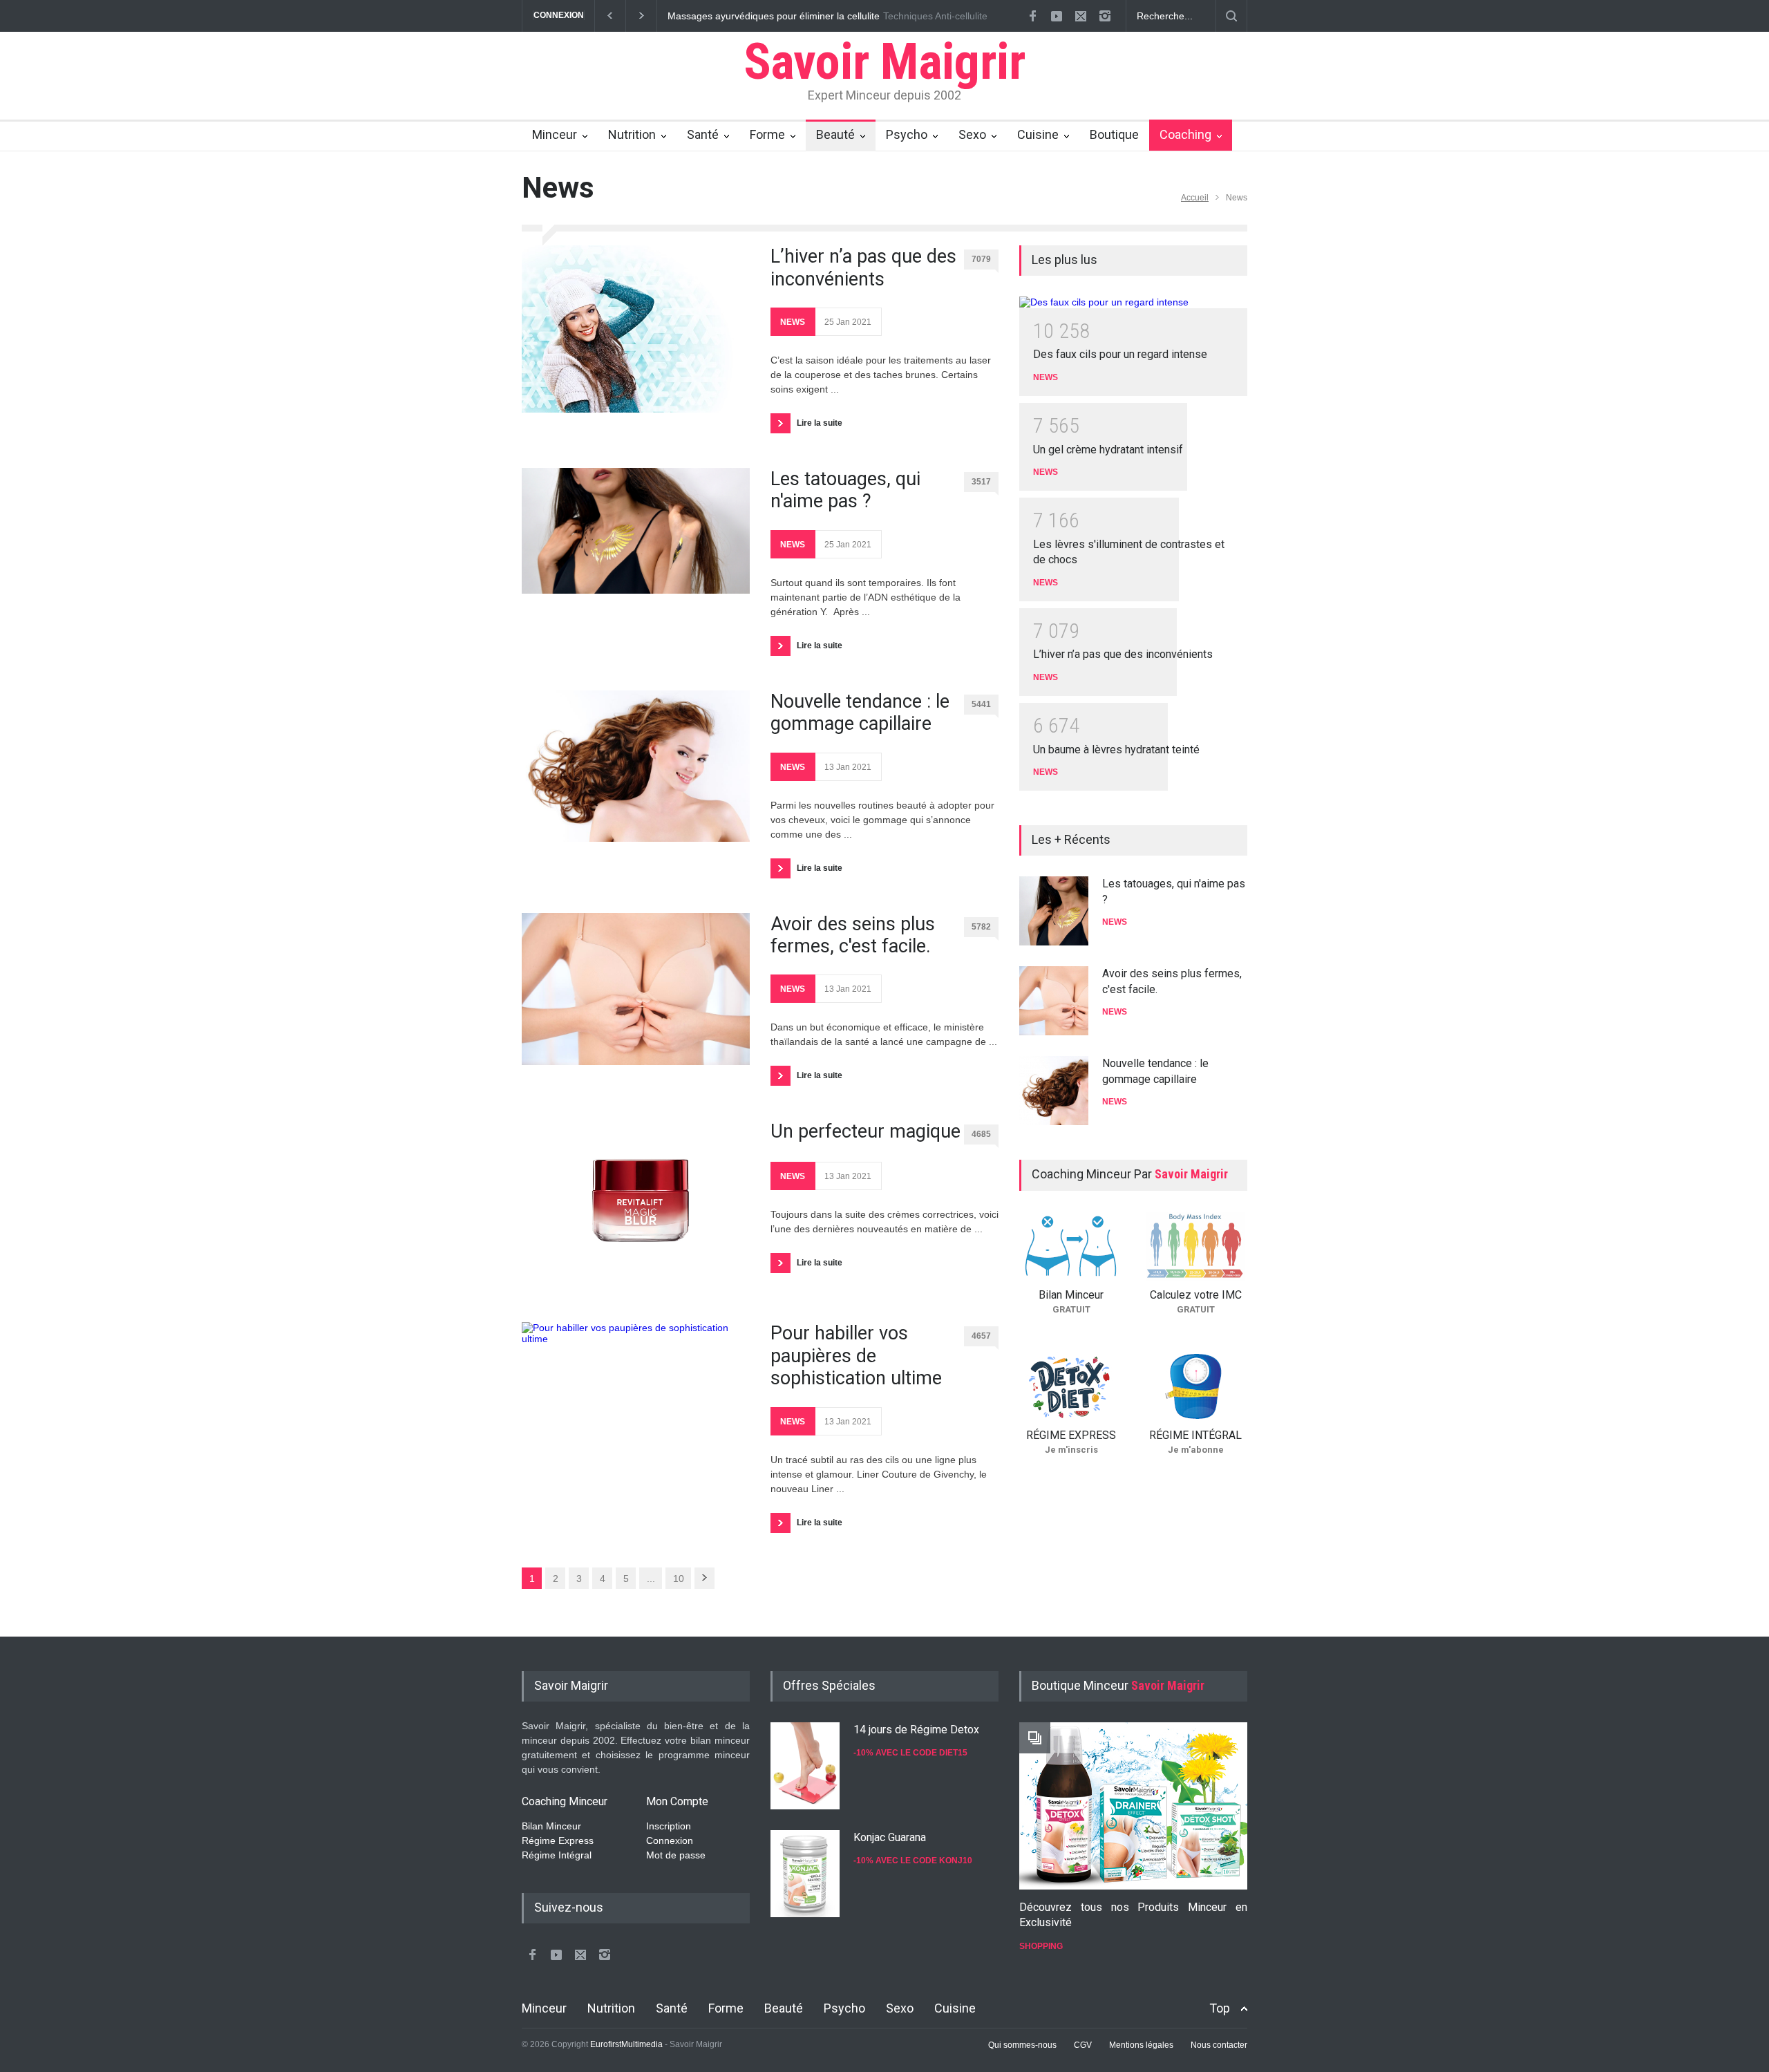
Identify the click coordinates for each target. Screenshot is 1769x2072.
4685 (981, 1134)
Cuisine (1038, 134)
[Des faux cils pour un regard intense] (1133, 302)
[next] (1073, 1110)
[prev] (1073, 892)
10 (679, 1579)
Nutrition (632, 134)
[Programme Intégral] (1195, 1386)
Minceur (555, 134)
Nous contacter (1219, 2045)
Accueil (1195, 198)
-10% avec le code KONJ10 (913, 1861)
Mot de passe (676, 1855)
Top (1220, 2008)
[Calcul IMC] (1195, 1246)
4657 (981, 1336)
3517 (981, 482)
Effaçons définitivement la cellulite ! (744, 16)
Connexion (670, 1840)
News (793, 322)
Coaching (1185, 134)
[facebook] (1032, 16)
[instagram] (1105, 16)
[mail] (1081, 16)
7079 (981, 259)
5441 (981, 704)
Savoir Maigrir (885, 62)
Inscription (669, 1826)
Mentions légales (1141, 2045)
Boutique (1114, 134)
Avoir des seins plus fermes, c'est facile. (853, 935)
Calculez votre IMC (1196, 1295)
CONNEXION (559, 15)
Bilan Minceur (1071, 1295)
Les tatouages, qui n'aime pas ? (845, 490)
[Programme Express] (1071, 1386)
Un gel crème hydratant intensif (1108, 450)
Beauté (835, 134)
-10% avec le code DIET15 (910, 1753)
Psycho (907, 134)
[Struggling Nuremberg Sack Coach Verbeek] (1133, 1806)
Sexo (972, 134)
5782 (981, 927)
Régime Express (558, 1840)
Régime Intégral (557, 1855)
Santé (703, 134)
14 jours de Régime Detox (916, 1730)
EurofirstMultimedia (626, 2044)
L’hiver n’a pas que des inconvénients (863, 267)
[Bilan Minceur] (1071, 1246)
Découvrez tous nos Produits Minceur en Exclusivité (1133, 1915)
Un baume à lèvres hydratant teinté (1116, 750)
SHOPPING (1041, 1946)
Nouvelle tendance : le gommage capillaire (860, 713)
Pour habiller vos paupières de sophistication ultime (856, 1356)
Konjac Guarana (890, 1837)
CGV (1083, 2045)
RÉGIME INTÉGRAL (1195, 1435)
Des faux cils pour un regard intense (1120, 354)
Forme (767, 134)
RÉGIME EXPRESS (1071, 1435)
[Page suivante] (704, 1578)
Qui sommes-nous (1022, 2045)
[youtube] (1057, 16)
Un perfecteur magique (865, 1131)
